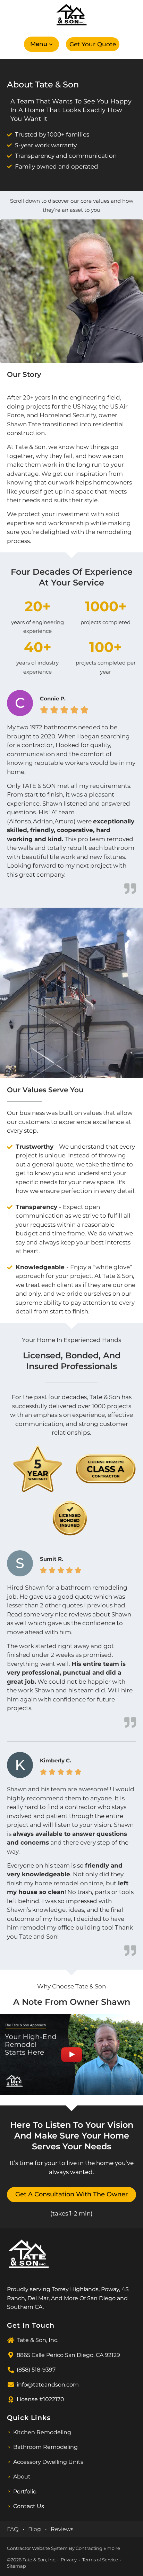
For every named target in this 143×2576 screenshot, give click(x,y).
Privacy (69, 2560)
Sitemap (16, 2566)
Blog (35, 2529)
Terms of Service (100, 2560)
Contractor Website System (37, 2548)
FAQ (13, 2529)
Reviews (62, 2529)
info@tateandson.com (48, 2385)
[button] (41, 44)
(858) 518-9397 (36, 2370)
